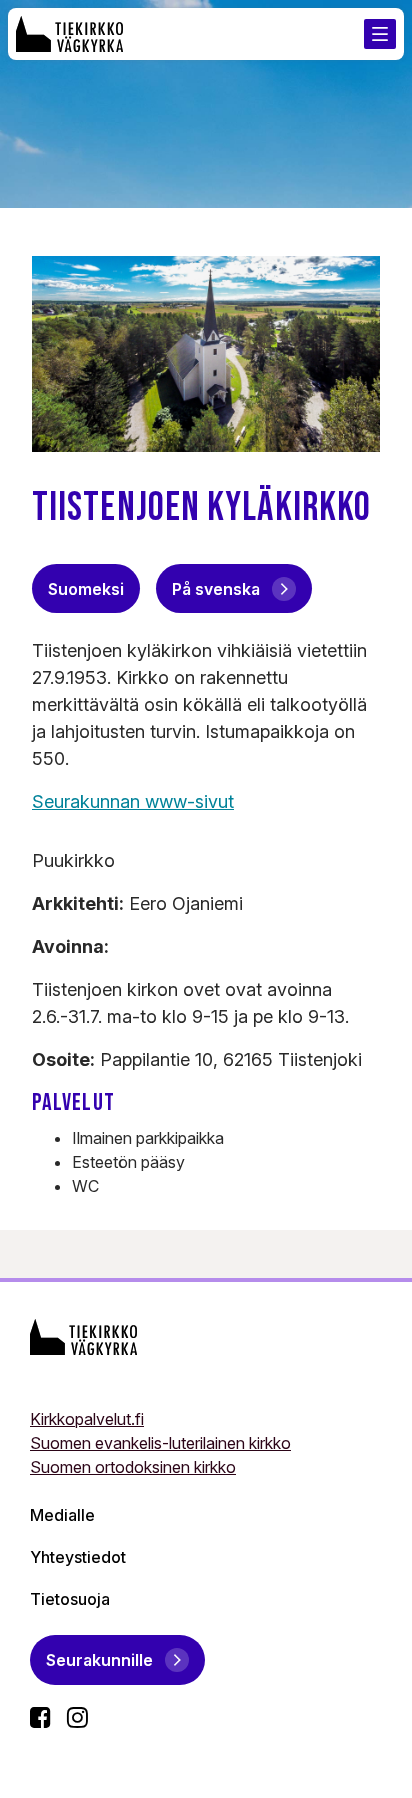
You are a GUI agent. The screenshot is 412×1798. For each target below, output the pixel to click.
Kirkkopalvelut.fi (87, 1419)
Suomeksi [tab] (86, 589)
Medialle (62, 1515)
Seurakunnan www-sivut (133, 801)
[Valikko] (380, 34)
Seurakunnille (99, 1660)
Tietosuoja (70, 1599)
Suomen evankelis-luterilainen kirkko (160, 1443)
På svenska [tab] (216, 589)
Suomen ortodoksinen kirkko (133, 1467)
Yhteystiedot (78, 1557)
